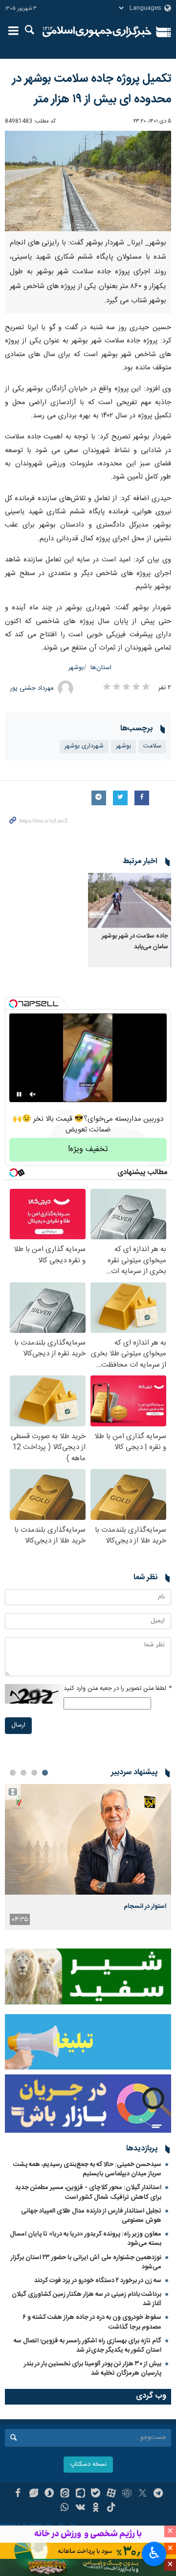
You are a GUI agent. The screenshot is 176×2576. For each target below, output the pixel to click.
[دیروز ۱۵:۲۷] (88, 1840)
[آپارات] (111, 2494)
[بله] (96, 2494)
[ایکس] (143, 2494)
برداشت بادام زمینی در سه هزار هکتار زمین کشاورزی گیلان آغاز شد (87, 2299)
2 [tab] (34, 1773)
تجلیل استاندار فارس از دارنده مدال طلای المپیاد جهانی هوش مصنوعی (91, 2216)
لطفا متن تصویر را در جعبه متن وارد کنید (117, 1689)
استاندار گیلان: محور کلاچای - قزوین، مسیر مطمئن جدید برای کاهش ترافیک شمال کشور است (88, 2192)
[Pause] (19, 1094)
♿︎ (154, 2553)
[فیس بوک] (18, 2494)
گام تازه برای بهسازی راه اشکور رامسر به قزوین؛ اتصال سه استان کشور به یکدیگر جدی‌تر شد (88, 2346)
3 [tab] (23, 1773)
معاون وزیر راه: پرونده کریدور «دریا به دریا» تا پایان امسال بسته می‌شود (86, 2239)
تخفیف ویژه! (88, 1149)
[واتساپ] (65, 2508)
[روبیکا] (127, 2494)
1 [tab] (45, 1773)
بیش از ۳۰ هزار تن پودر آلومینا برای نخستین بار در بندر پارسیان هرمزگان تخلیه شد (93, 2369)
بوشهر (76, 668)
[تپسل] (13, 1004)
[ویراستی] (33, 2494)
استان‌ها (101, 668)
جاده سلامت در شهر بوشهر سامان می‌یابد (135, 942)
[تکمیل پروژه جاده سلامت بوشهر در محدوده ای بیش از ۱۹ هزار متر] (88, 181)
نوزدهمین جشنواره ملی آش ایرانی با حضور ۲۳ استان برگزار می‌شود (86, 2262)
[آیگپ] (80, 2494)
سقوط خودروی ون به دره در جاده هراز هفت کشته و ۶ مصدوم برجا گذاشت (92, 2322)
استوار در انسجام (145, 1906)
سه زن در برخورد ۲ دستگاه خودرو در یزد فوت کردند (98, 2281)
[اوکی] (96, 2508)
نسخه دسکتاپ (88, 2465)
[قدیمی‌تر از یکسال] (130, 901)
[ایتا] (65, 2494)
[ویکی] (80, 2508)
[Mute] (33, 1094)
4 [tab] (13, 1773)
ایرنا (97, 32)
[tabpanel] (88, 1857)
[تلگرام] (158, 2494)
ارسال (18, 1725)
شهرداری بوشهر (84, 746)
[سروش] (49, 2494)
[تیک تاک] (111, 2508)
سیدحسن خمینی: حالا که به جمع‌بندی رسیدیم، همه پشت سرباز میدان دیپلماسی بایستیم (87, 2169)
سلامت (152, 746)
